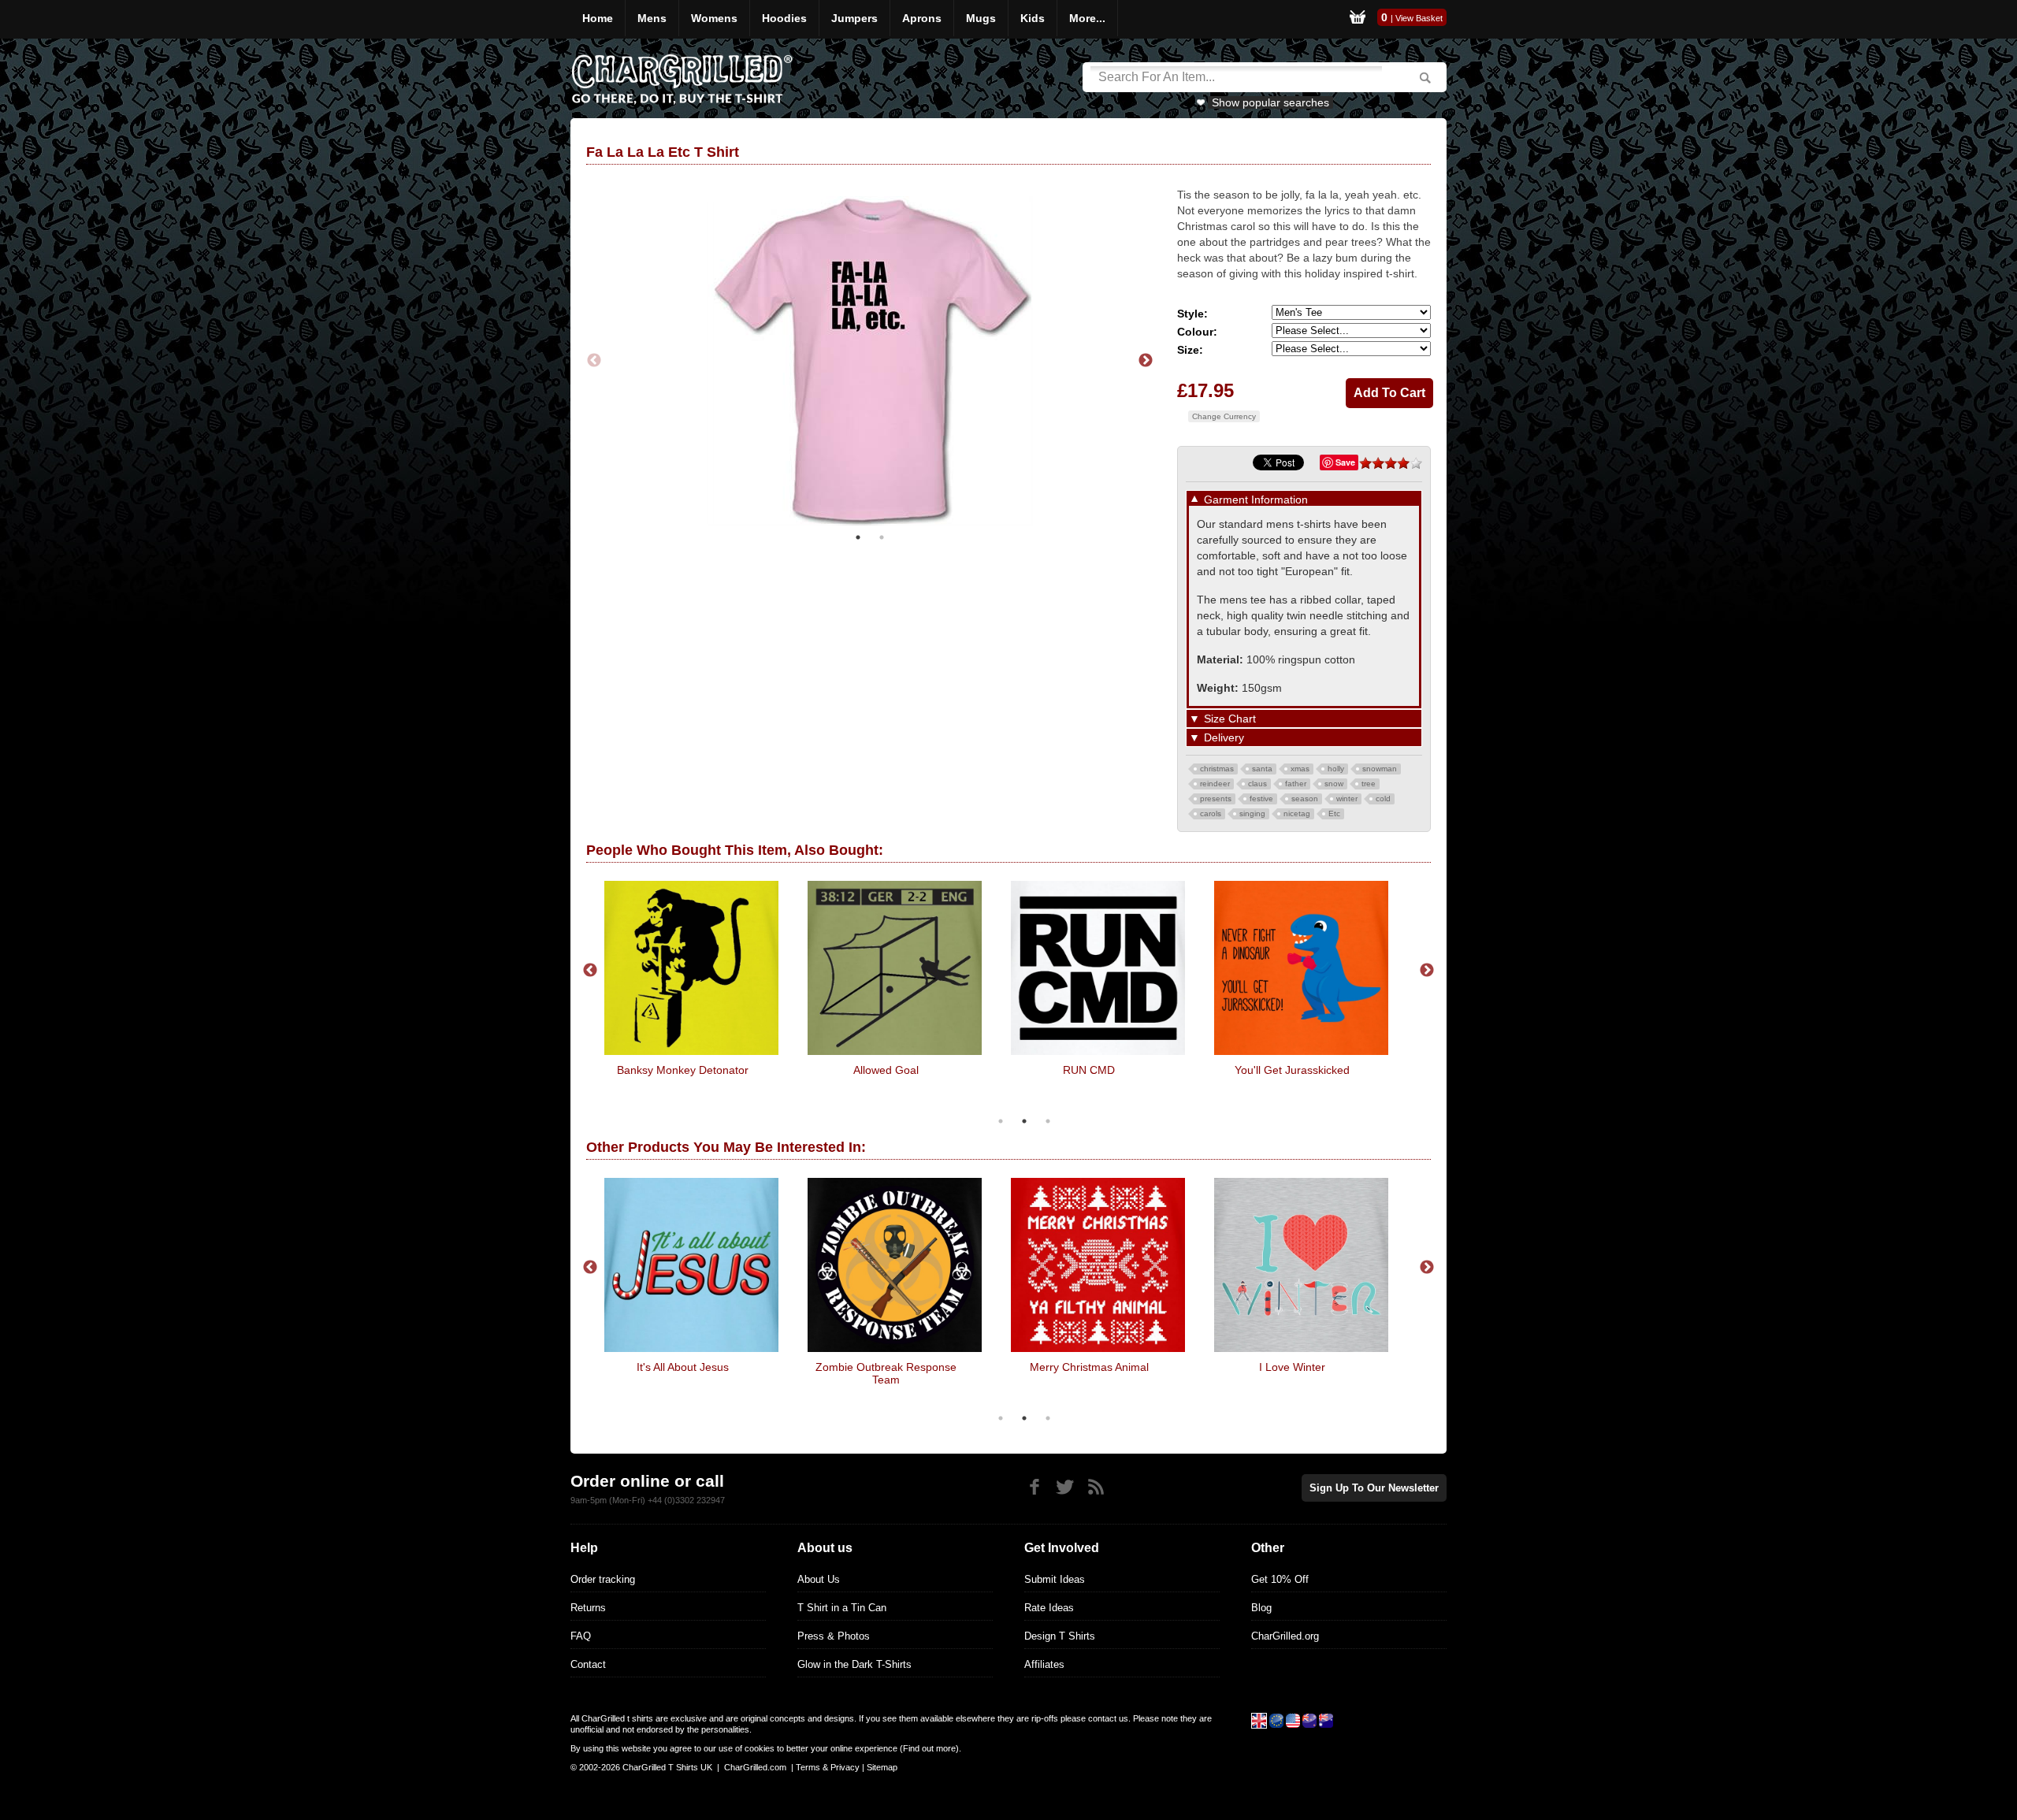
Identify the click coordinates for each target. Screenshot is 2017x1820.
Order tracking (603, 1579)
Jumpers (854, 18)
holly (1336, 769)
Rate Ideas (1049, 1608)
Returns (588, 1608)
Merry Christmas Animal (1089, 1367)
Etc (1334, 813)
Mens (652, 18)
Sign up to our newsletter (1374, 1488)
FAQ (581, 1636)
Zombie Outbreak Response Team (886, 1373)
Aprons (922, 18)
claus (1257, 784)
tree (1369, 784)
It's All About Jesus (683, 1367)
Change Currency (1224, 416)
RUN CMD (1089, 1070)
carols (1211, 813)
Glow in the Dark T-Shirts (854, 1664)
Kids (1033, 18)
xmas (1300, 769)
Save (1345, 462)
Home (598, 18)
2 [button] (882, 537)
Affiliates (1044, 1664)
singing (1252, 813)
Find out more (929, 1748)
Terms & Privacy (828, 1767)
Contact (588, 1664)
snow (1334, 784)
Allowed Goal (886, 1070)
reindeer (1215, 784)
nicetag (1297, 813)
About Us (819, 1579)
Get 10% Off (1280, 1579)
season (1305, 799)
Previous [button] (594, 361)
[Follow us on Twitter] (1065, 1487)
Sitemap (882, 1767)
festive (1261, 799)
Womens (714, 18)
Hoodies (784, 18)
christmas (1217, 769)
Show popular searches (1270, 102)
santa (1262, 769)
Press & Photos (834, 1636)
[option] (870, 361)
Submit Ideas (1055, 1579)
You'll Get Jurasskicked (1292, 1070)
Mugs (981, 18)
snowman (1380, 769)
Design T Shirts (1060, 1636)
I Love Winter (1292, 1367)
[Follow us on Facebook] (1034, 1487)
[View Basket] (1358, 19)
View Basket (1419, 18)
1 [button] (858, 537)
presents (1216, 799)
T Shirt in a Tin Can (842, 1608)
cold (1383, 799)
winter (1347, 799)
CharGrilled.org (1285, 1636)
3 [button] (1048, 1121)
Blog (1261, 1608)
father (1296, 784)
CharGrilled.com (755, 1767)
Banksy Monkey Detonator (683, 1070)
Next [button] (1146, 361)
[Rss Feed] (1096, 1487)
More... (1087, 18)
